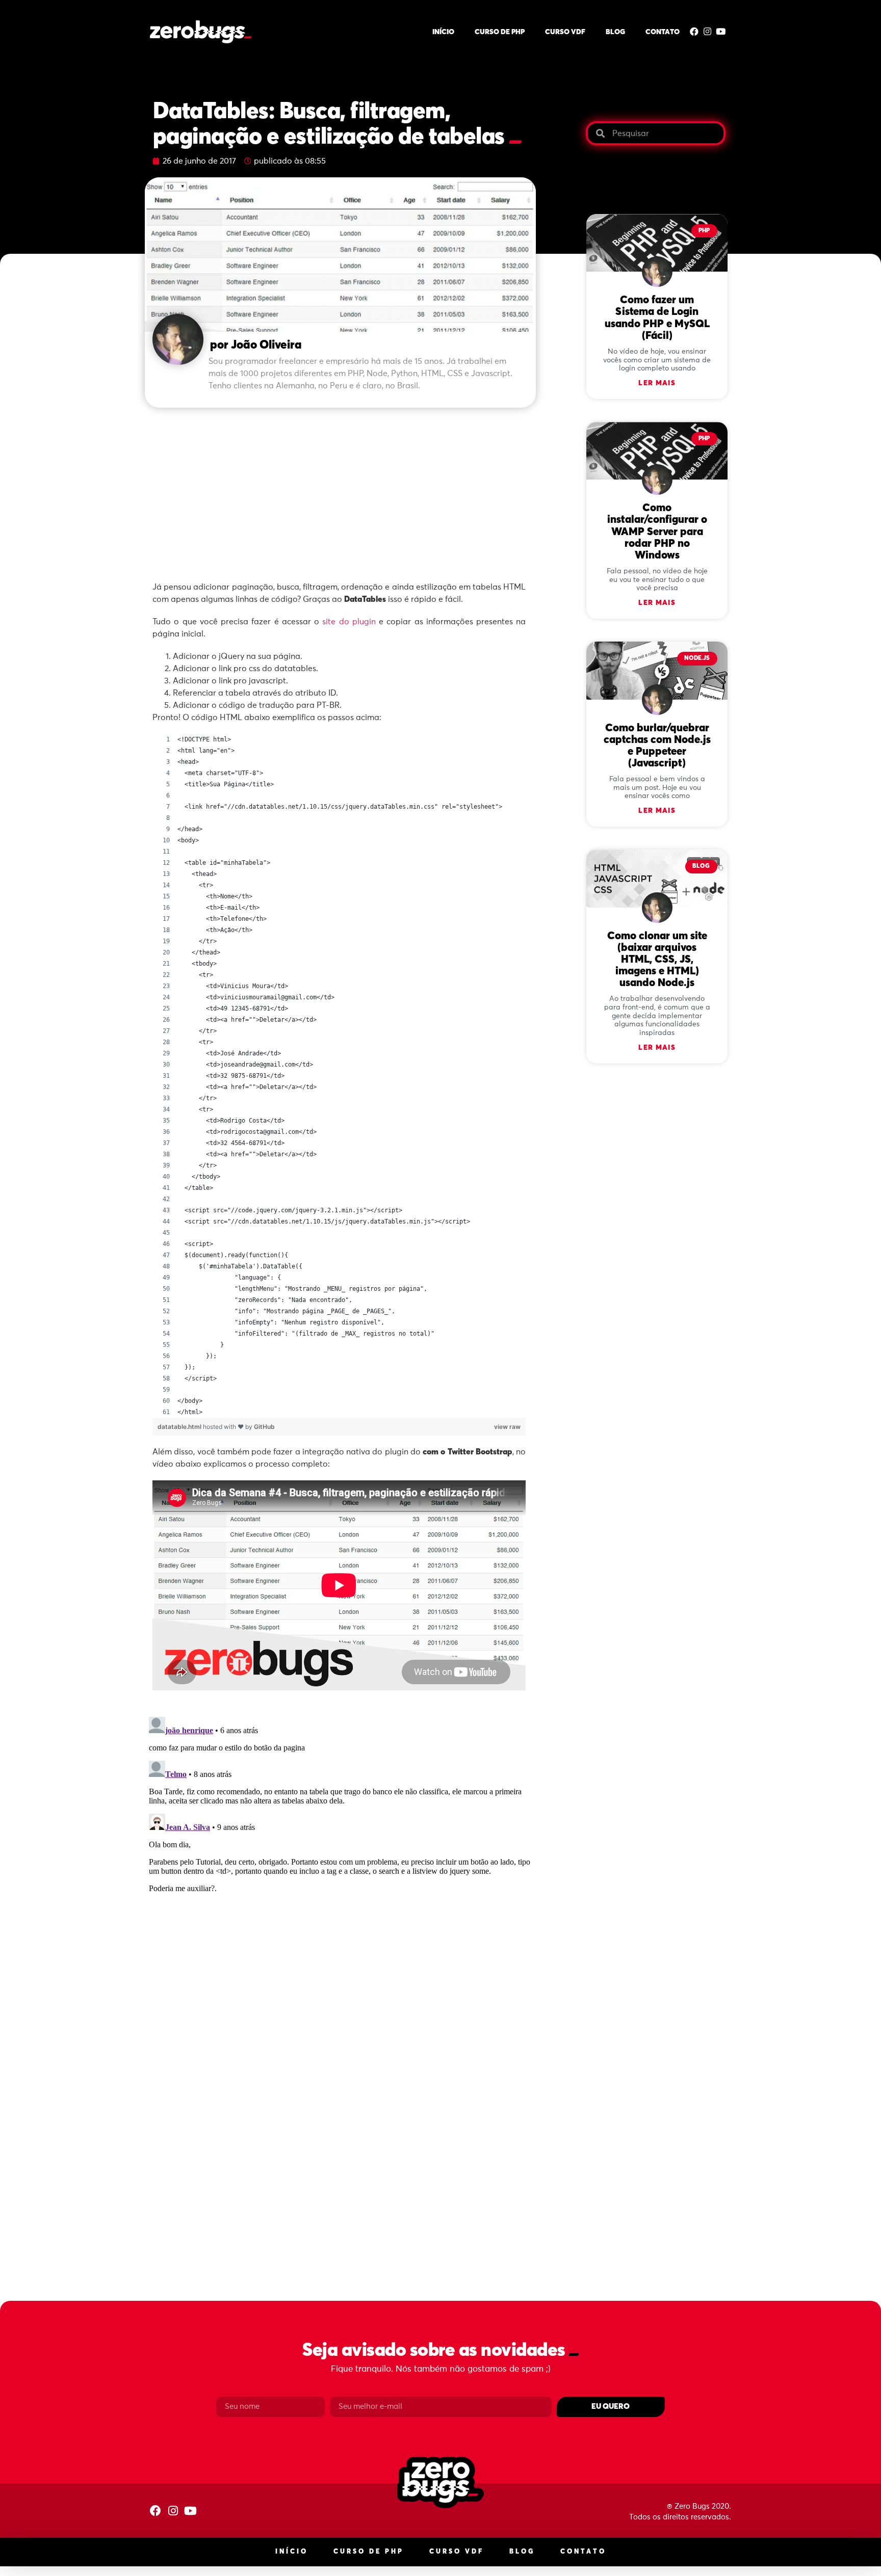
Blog (615, 32)
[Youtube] (721, 31)
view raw (507, 1427)
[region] (339, 1076)
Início (443, 32)
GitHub (264, 1427)
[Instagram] (707, 31)
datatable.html (180, 1427)
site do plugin (349, 622)
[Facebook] (694, 31)
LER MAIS (657, 383)
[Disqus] (340, 1840)
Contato (663, 32)
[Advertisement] (340, 489)
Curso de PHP (500, 32)
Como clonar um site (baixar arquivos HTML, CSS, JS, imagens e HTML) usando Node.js (657, 960)
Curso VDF (565, 32)
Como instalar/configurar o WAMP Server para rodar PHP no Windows (657, 532)
